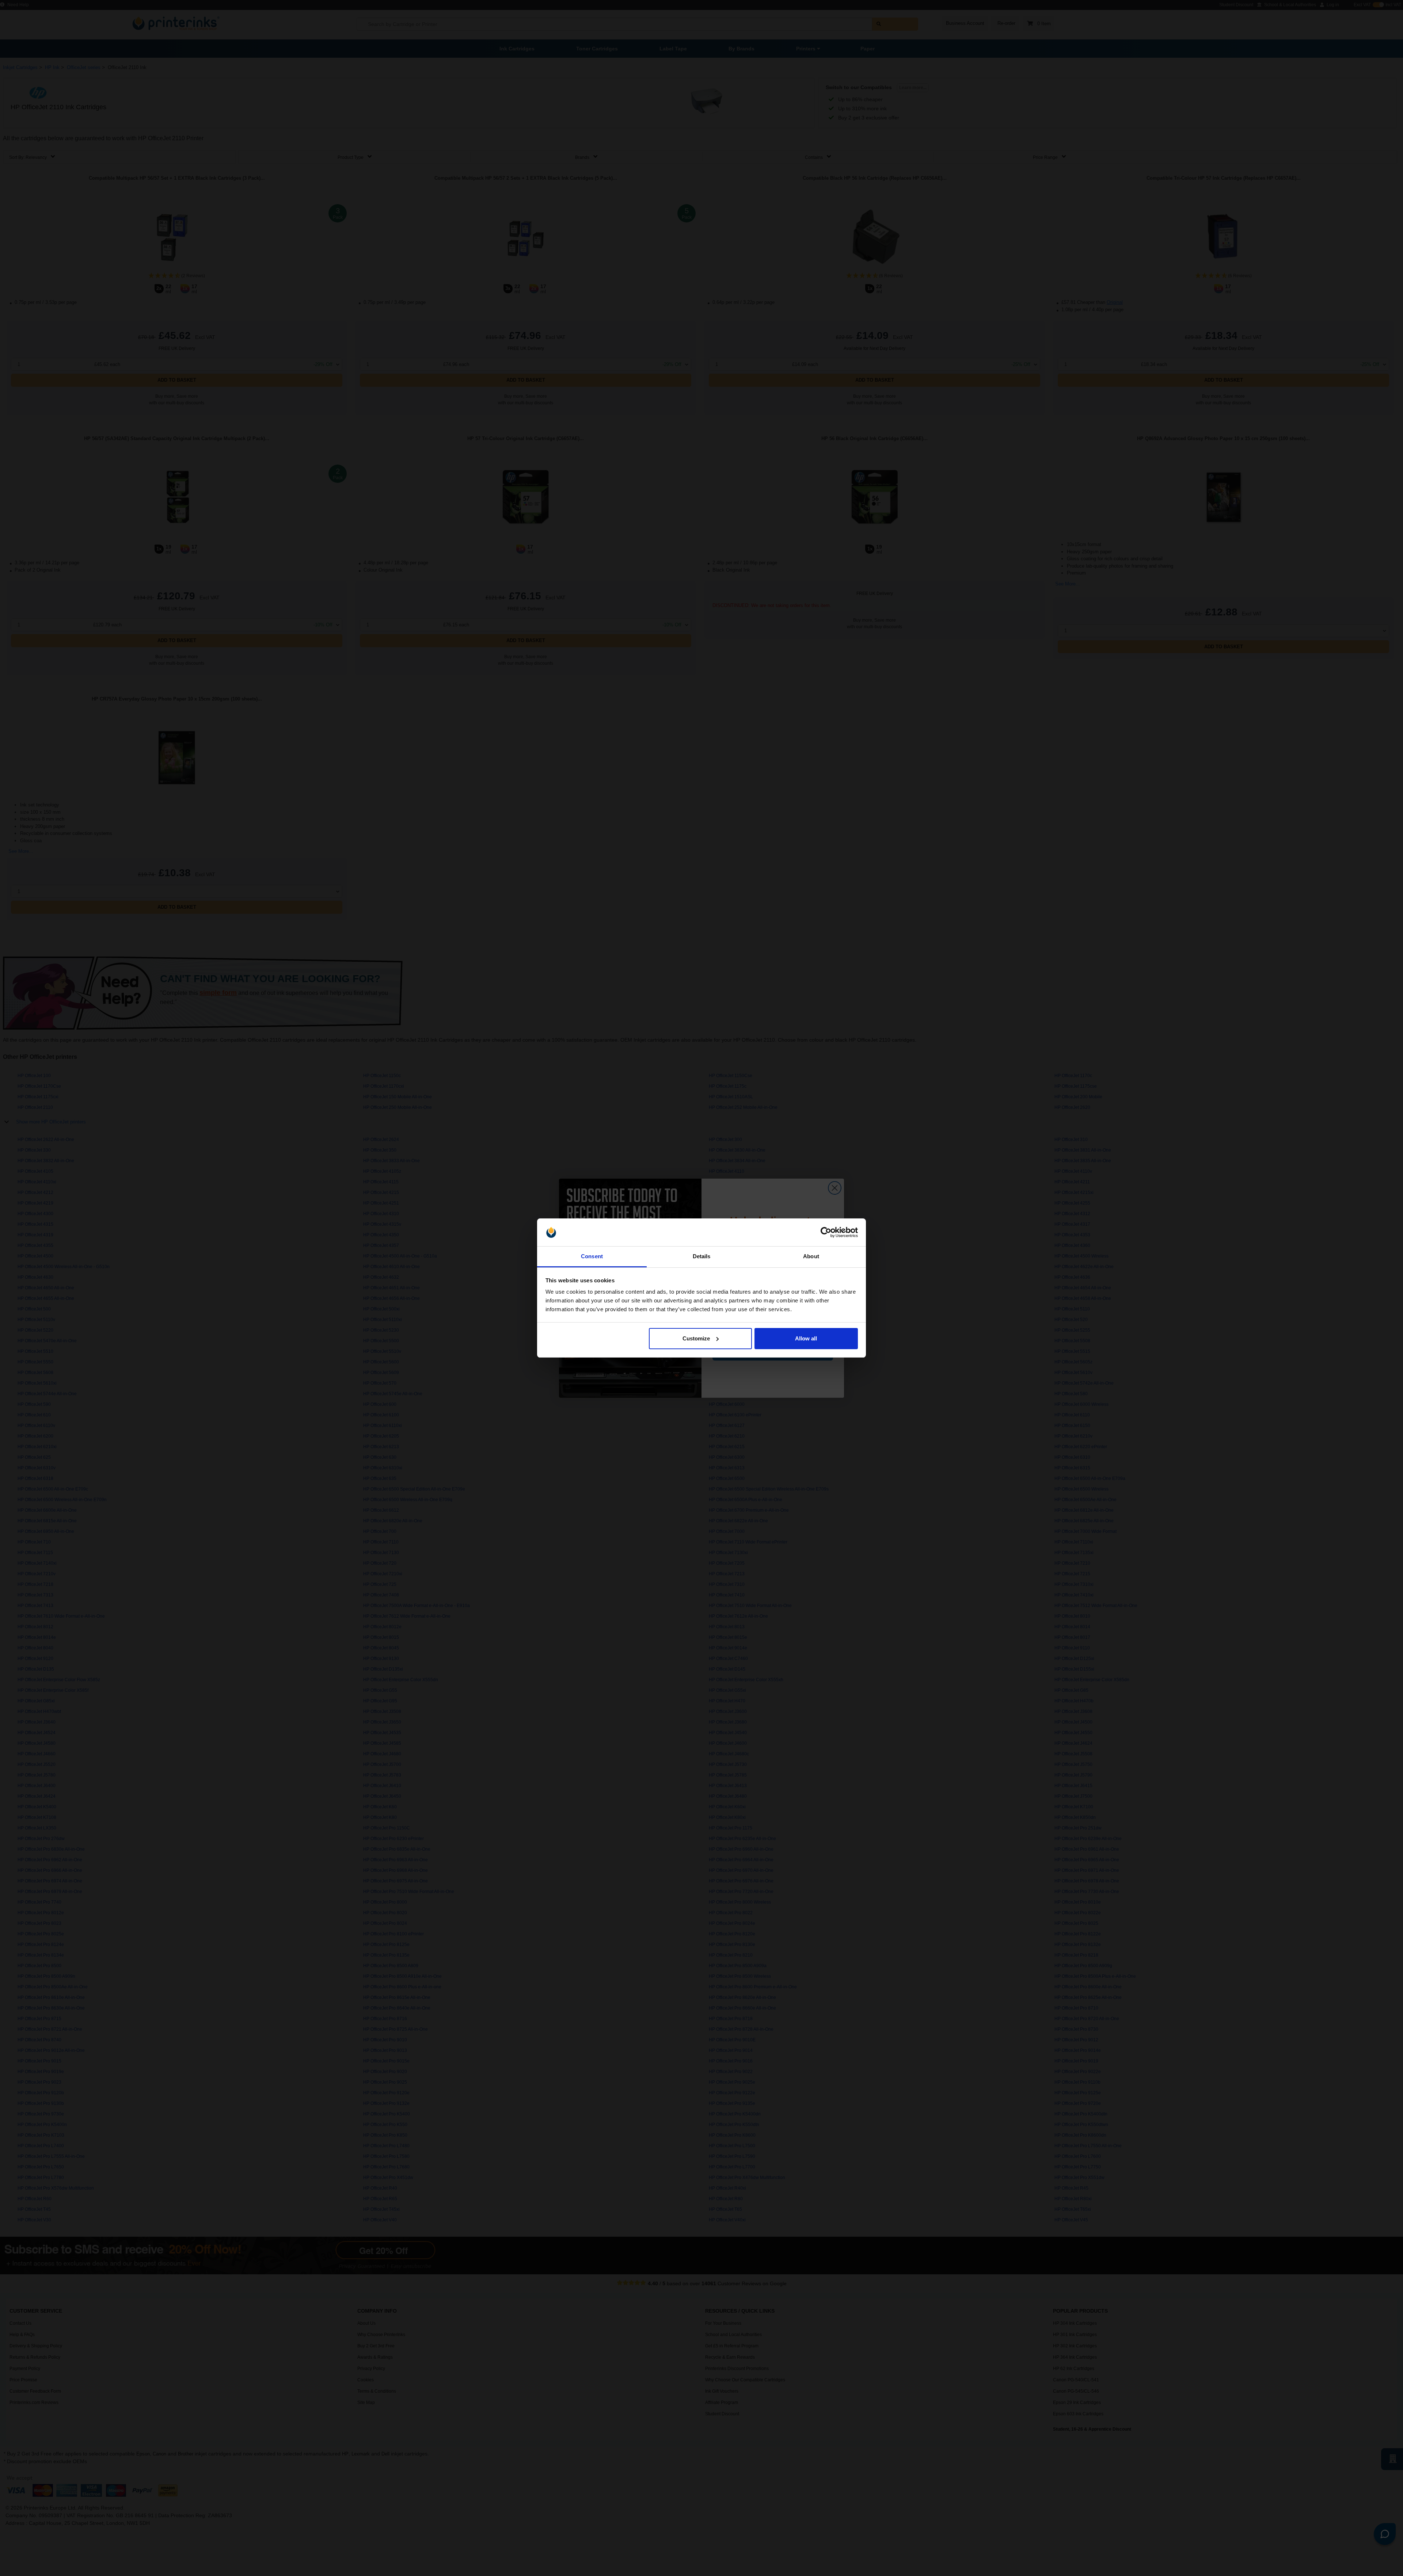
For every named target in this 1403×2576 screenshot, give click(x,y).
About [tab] (811, 1256)
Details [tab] (702, 1256)
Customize (696, 1338)
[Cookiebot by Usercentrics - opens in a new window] (826, 1232)
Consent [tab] (592, 1256)
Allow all (806, 1338)
